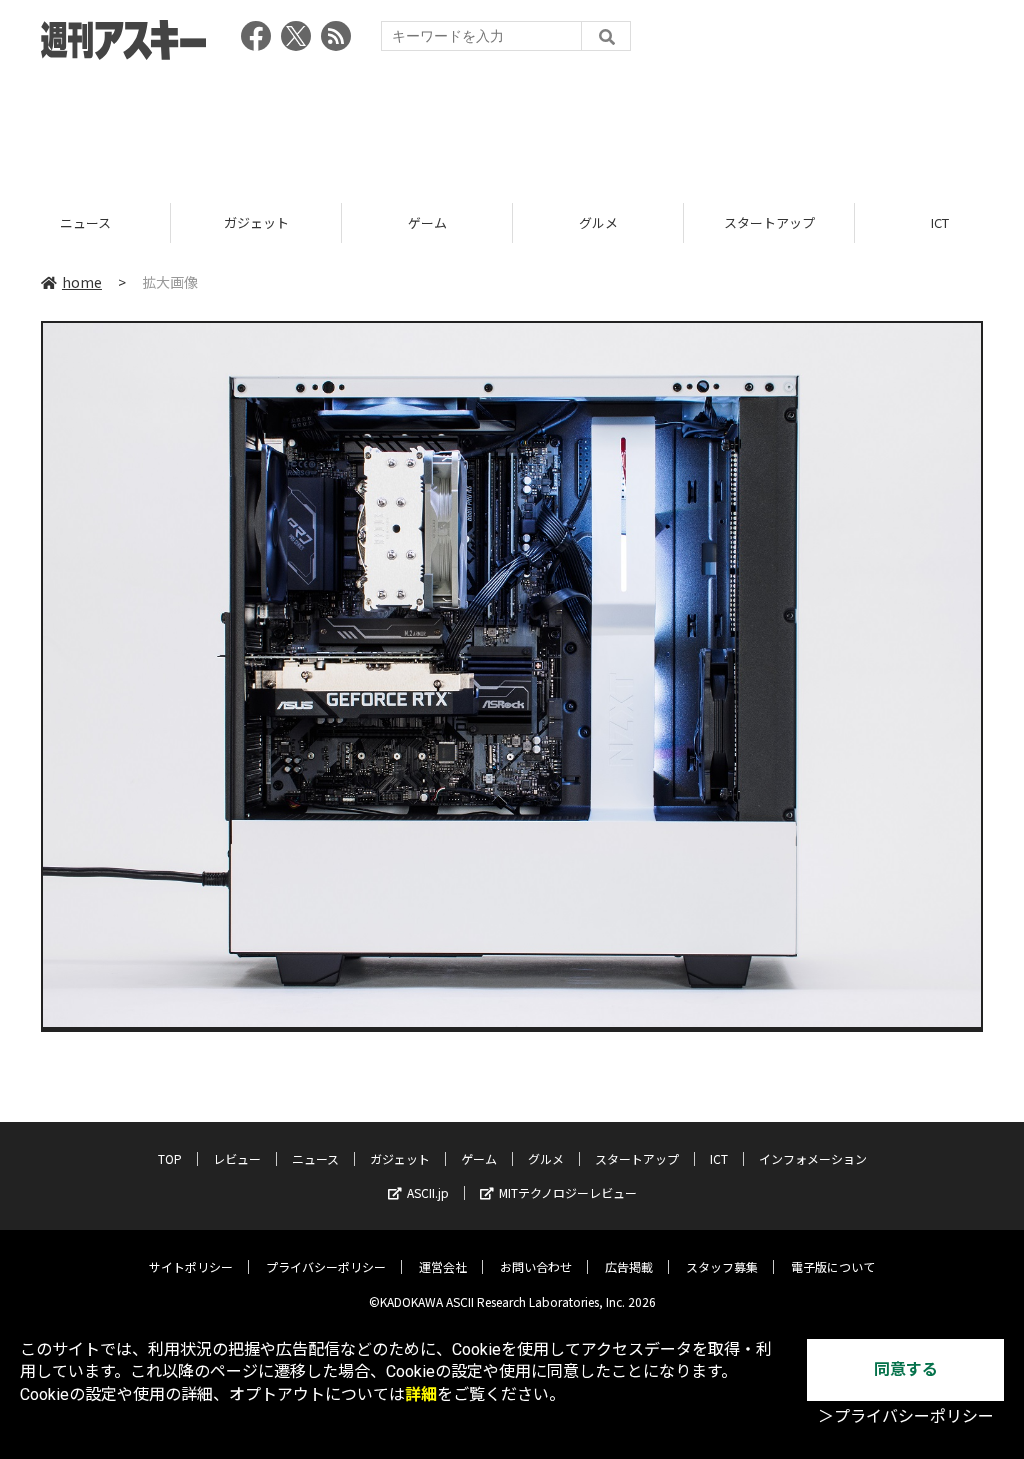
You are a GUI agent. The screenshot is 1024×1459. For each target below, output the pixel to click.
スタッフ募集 (722, 1266)
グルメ (598, 222)
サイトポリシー (191, 1266)
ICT (719, 1158)
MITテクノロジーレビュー (568, 1192)
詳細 (421, 1394)
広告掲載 (629, 1266)
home (82, 282)
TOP (170, 1158)
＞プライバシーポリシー (906, 1416)
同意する (906, 1369)
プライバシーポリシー (326, 1266)
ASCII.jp (428, 1192)
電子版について (833, 1266)
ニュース (85, 222)
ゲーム (427, 222)
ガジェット (256, 222)
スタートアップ (769, 222)
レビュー (237, 1158)
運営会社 (443, 1266)
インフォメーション (813, 1158)
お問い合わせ (536, 1266)
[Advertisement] (512, 125)
